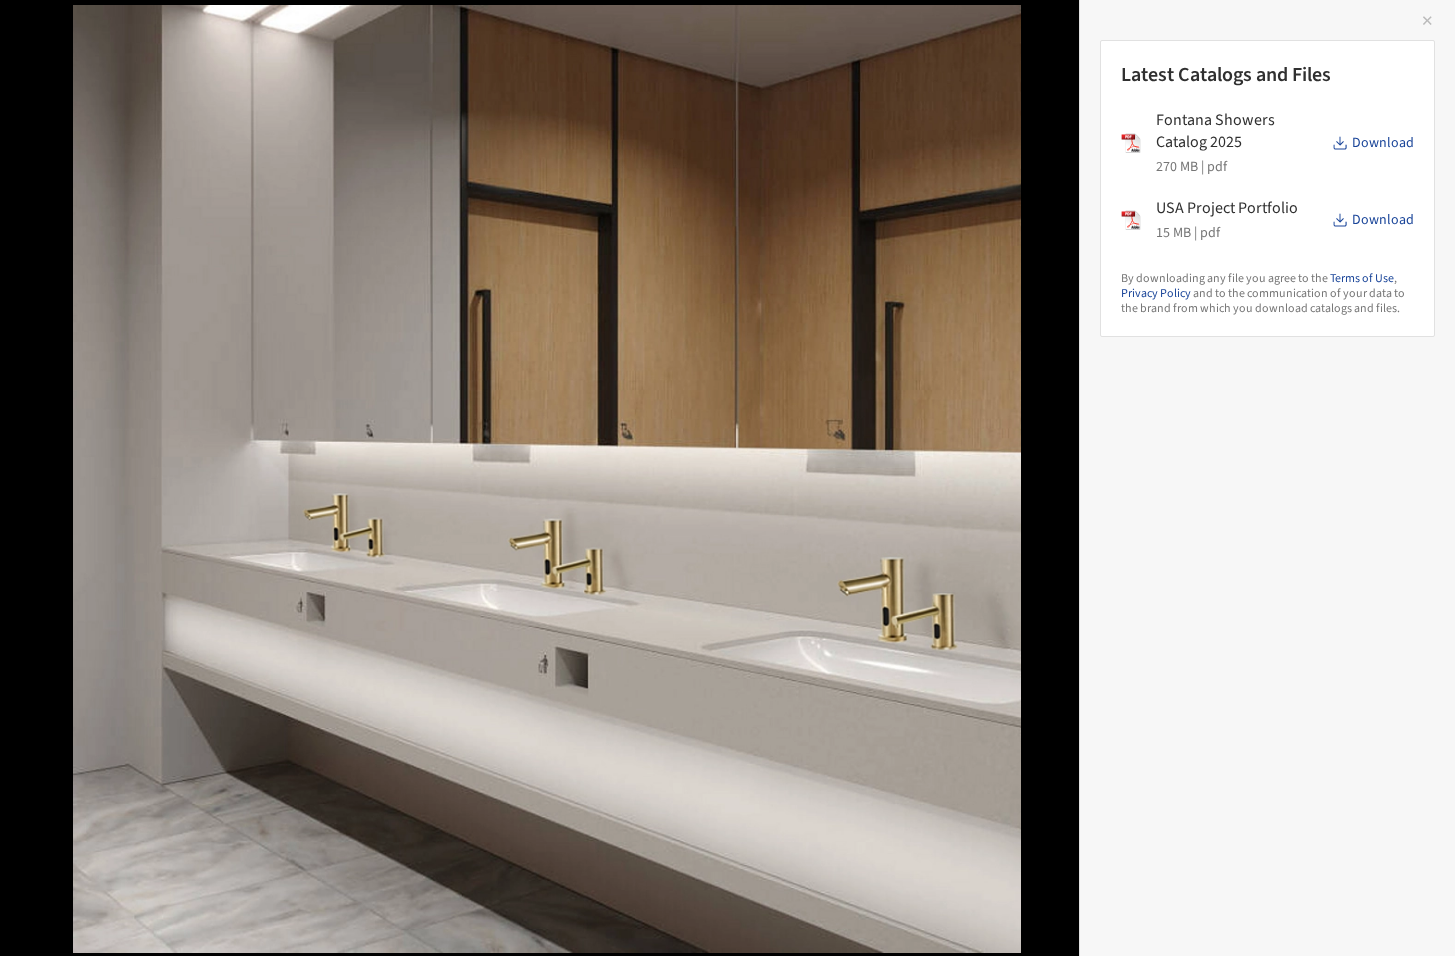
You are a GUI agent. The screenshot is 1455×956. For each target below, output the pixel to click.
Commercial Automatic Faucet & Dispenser (242, 36)
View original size (234, 913)
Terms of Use (1362, 278)
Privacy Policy (1156, 293)
